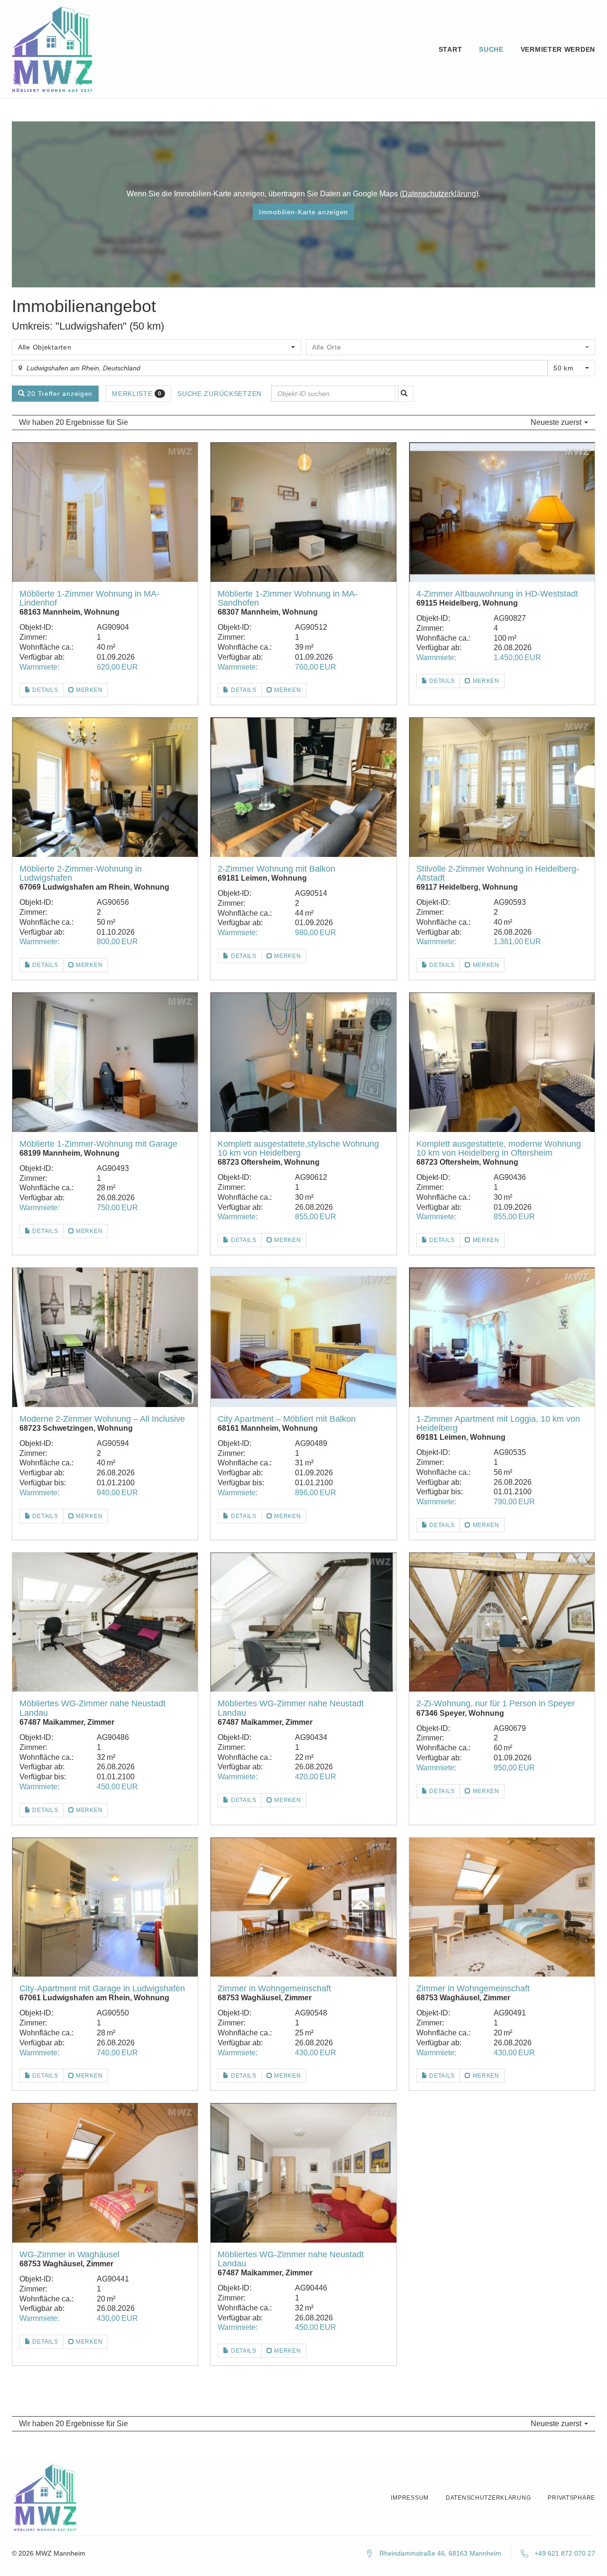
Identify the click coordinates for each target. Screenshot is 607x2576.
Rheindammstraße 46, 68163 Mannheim (440, 2553)
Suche (491, 49)
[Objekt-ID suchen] (404, 394)
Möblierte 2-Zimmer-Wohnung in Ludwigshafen (81, 873)
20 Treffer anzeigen (59, 394)
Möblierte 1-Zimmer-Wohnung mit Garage (98, 1144)
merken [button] (88, 690)
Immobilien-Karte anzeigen (303, 212)
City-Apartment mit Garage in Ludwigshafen (102, 1988)
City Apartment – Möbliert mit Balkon (287, 1419)
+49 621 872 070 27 (565, 2553)
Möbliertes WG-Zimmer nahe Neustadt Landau (92, 1708)
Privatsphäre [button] (571, 2498)
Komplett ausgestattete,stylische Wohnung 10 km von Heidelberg (298, 1148)
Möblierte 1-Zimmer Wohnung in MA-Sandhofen (288, 598)
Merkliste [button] (137, 394)
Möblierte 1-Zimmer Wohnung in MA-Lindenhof (89, 598)
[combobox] (156, 347)
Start (451, 49)
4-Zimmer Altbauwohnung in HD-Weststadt (497, 594)
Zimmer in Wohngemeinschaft (274, 1988)
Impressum (409, 2498)
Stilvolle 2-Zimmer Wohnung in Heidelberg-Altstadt (498, 873)
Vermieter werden (558, 49)
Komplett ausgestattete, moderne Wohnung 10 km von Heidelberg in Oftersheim (499, 1148)
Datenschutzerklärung (439, 194)
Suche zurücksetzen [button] (220, 394)
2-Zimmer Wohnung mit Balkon (276, 869)
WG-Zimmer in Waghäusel (69, 2254)
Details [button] (45, 690)
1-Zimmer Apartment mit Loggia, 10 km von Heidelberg (498, 1423)
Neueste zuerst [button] (557, 422)
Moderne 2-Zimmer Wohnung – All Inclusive (102, 1419)
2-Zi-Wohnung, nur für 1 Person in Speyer (496, 1703)
